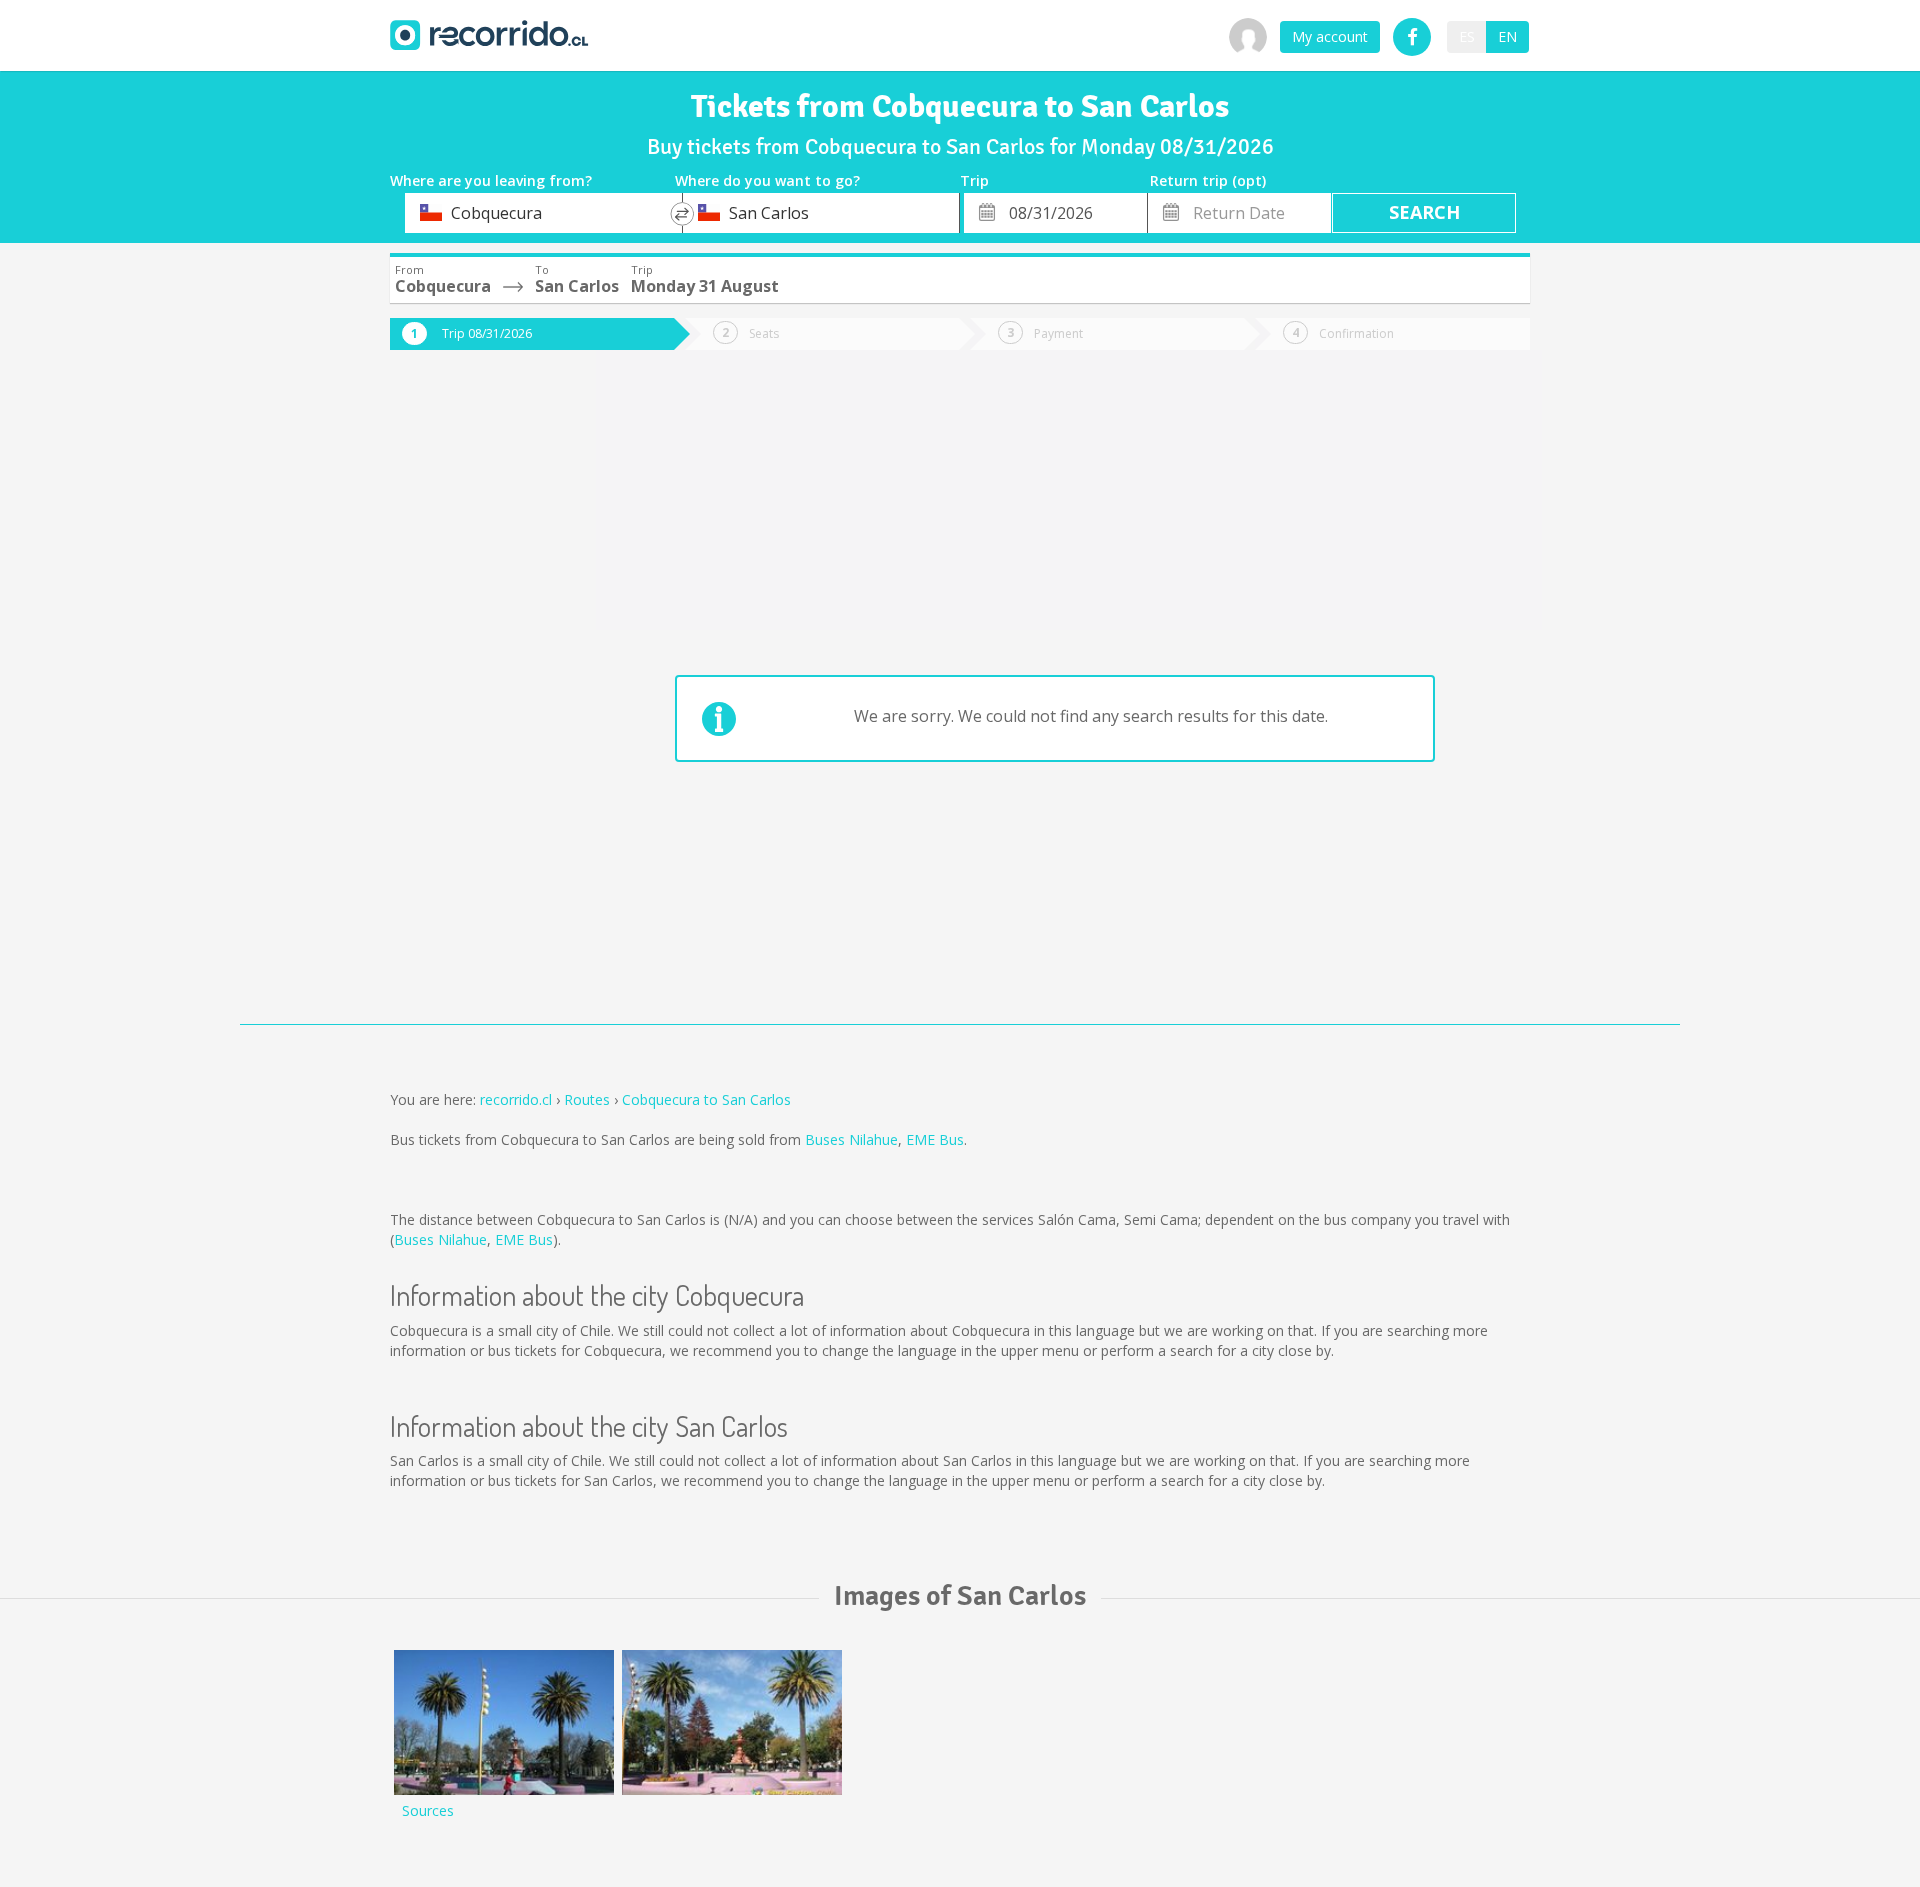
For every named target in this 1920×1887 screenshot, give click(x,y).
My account (1330, 36)
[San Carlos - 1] (732, 1722)
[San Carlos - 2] (504, 1722)
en (1507, 36)
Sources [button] (428, 1810)
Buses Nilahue (851, 1139)
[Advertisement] (470, 702)
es (1467, 36)
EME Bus (935, 1139)
